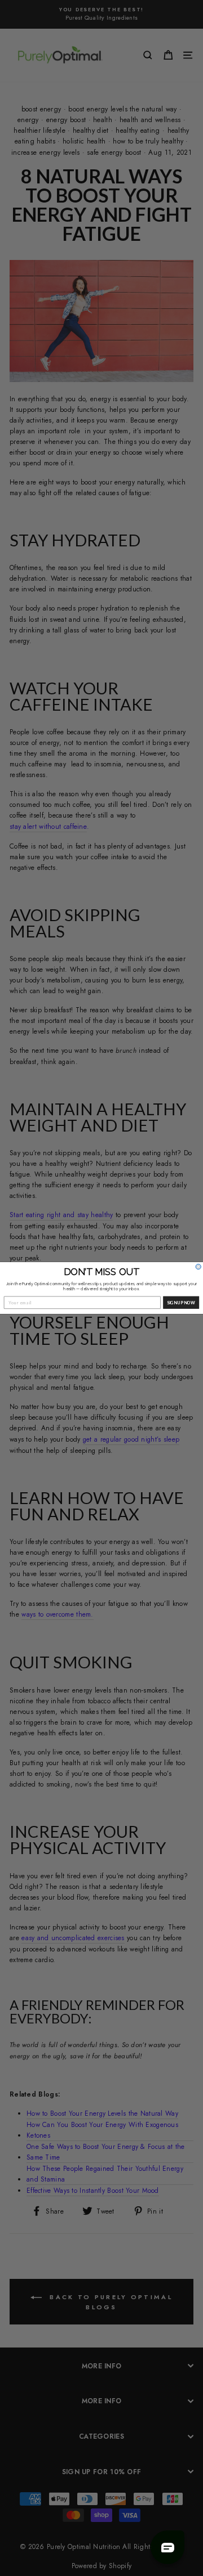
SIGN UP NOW (181, 1302)
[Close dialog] (198, 1267)
